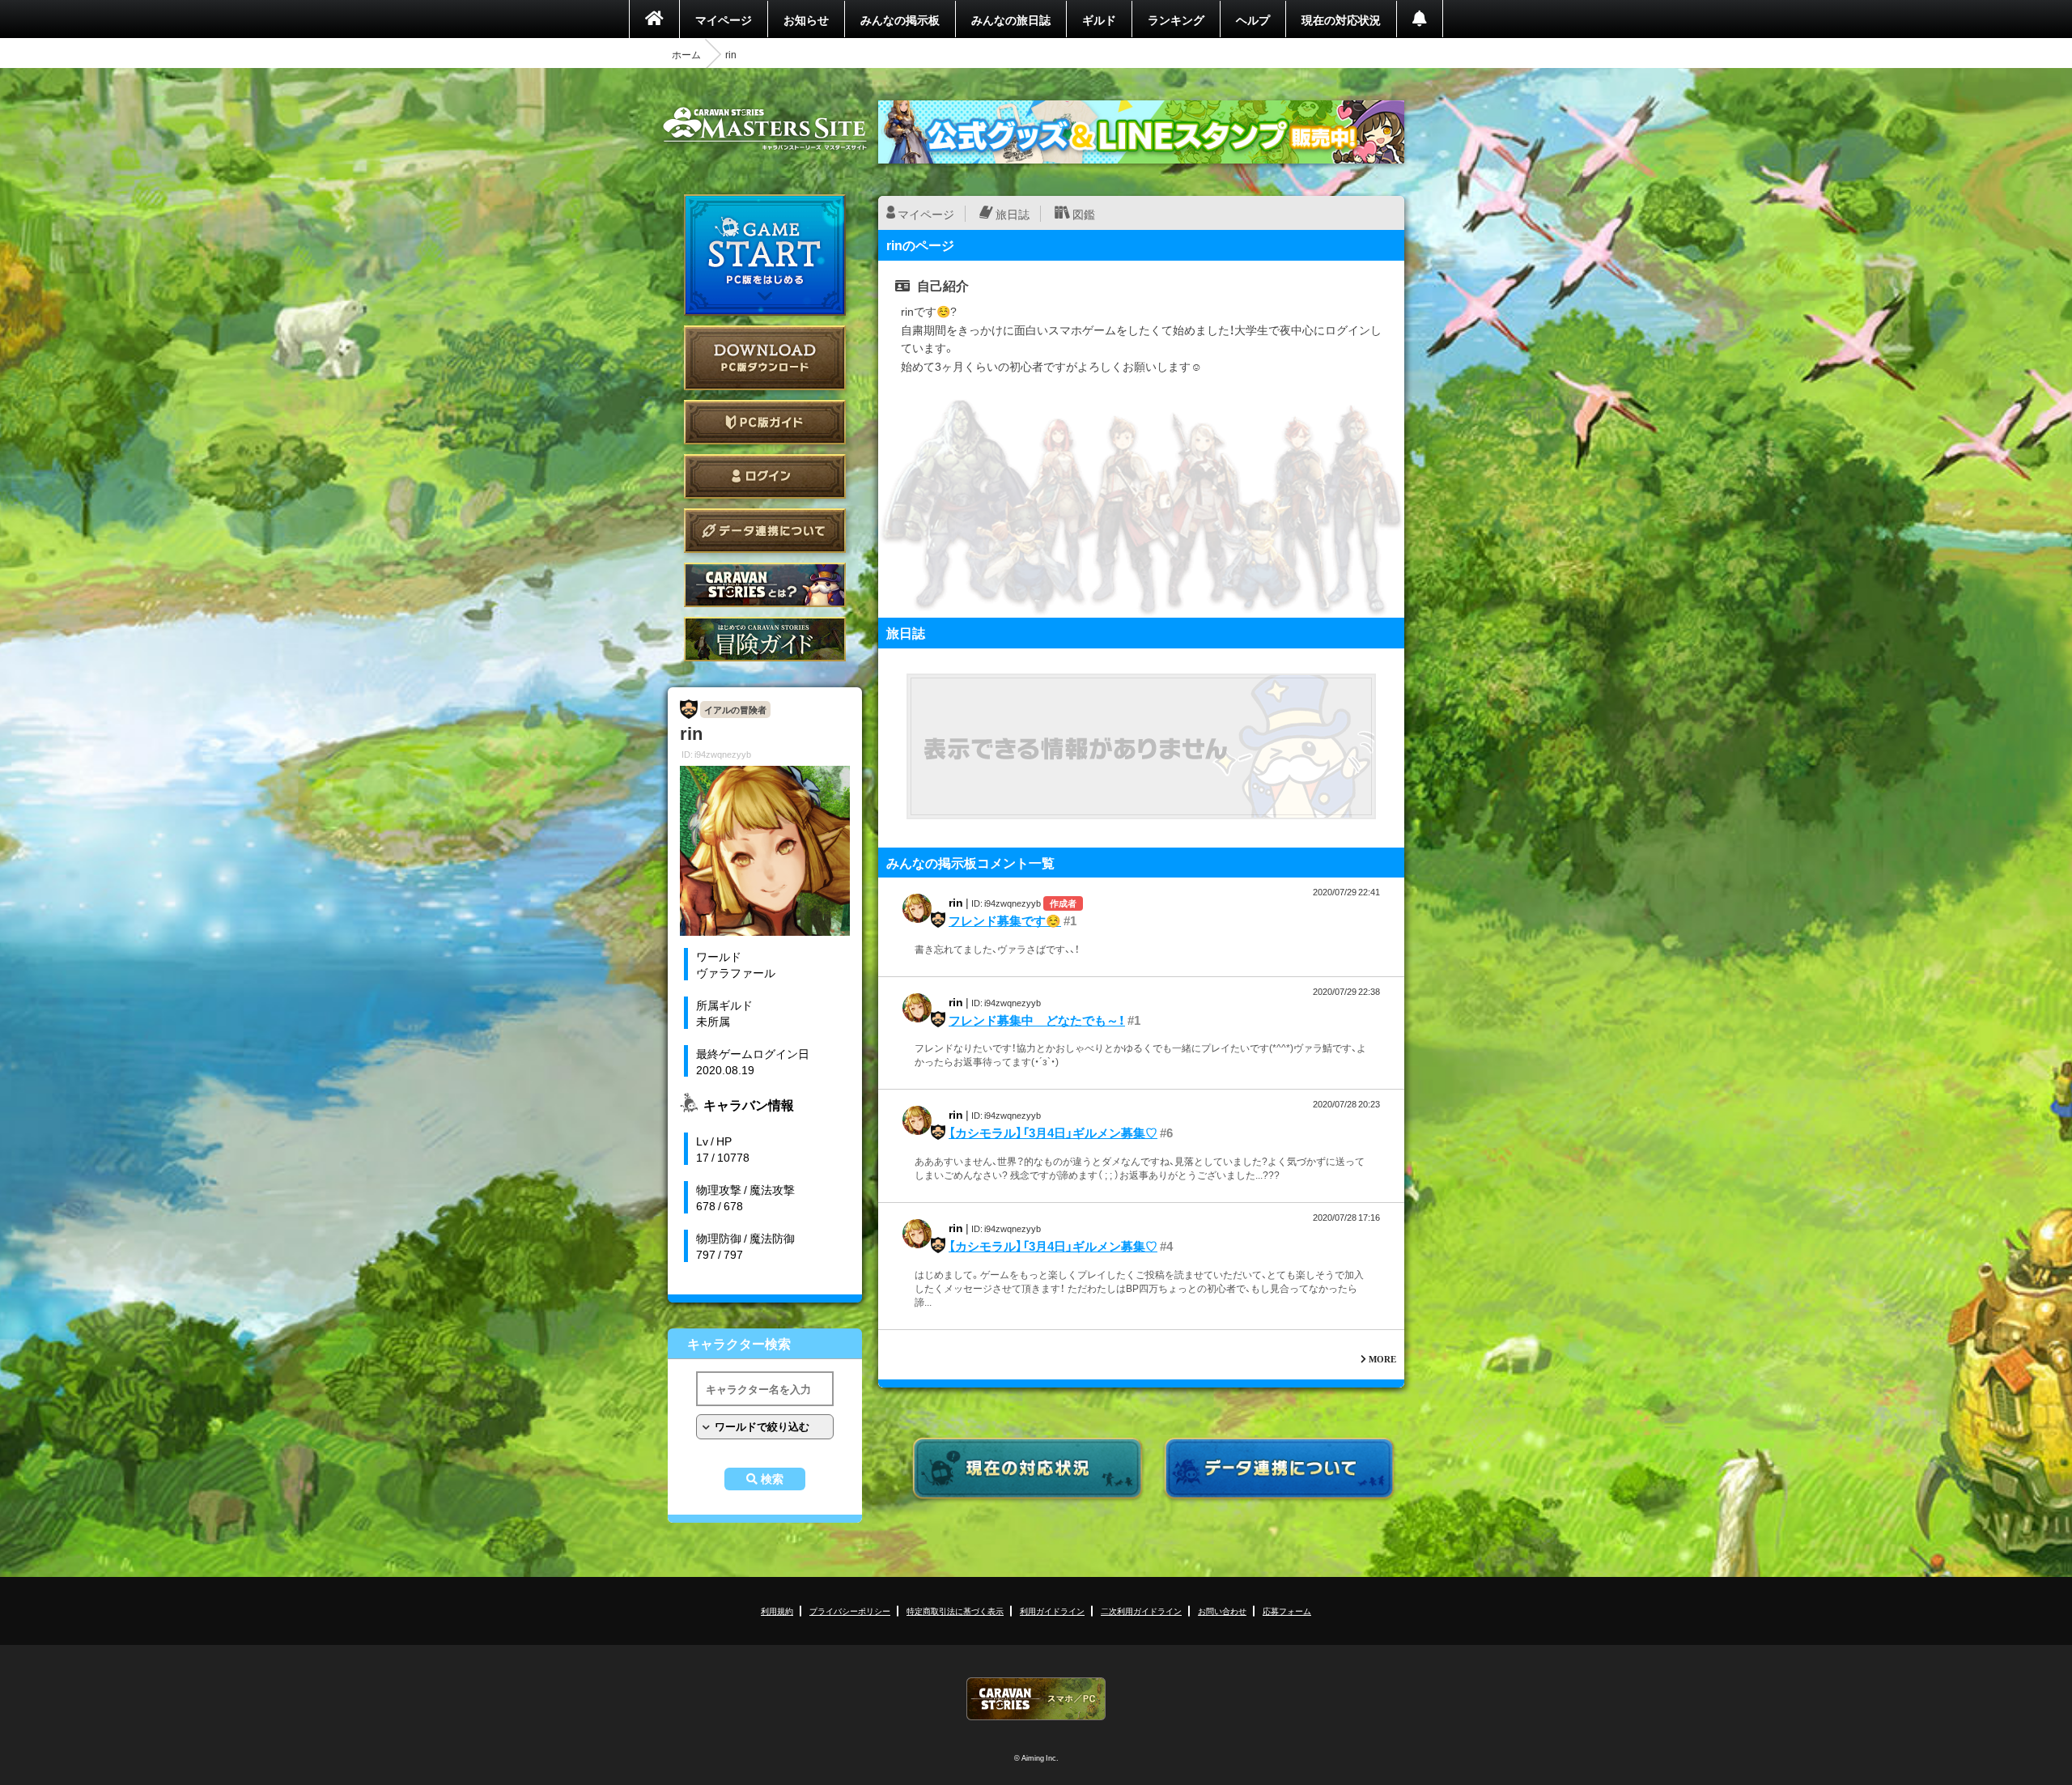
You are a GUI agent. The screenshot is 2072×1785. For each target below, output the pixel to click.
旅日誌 (1013, 214)
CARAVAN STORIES (1036, 1699)
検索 (772, 1479)
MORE (1382, 1359)
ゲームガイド (765, 639)
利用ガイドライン (1052, 1611)
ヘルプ (1253, 19)
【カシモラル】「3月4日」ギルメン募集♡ (1053, 1133)
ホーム (686, 54)
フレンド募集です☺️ (1005, 920)
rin (956, 902)
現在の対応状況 (1341, 19)
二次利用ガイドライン (1141, 1611)
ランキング (1176, 19)
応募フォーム (1287, 1611)
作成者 (1063, 903)
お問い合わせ (1222, 1611)
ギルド (1099, 19)
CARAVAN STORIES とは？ (765, 585)
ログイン (765, 476)
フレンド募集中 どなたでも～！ (1037, 1020)
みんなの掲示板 (900, 19)
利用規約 (777, 1611)
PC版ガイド (765, 422)
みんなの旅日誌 (1011, 19)
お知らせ (806, 19)
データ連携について (765, 531)
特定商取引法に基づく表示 (955, 1611)
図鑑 (1084, 214)
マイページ (724, 19)
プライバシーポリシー (850, 1611)
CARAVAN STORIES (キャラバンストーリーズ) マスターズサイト (765, 129)
